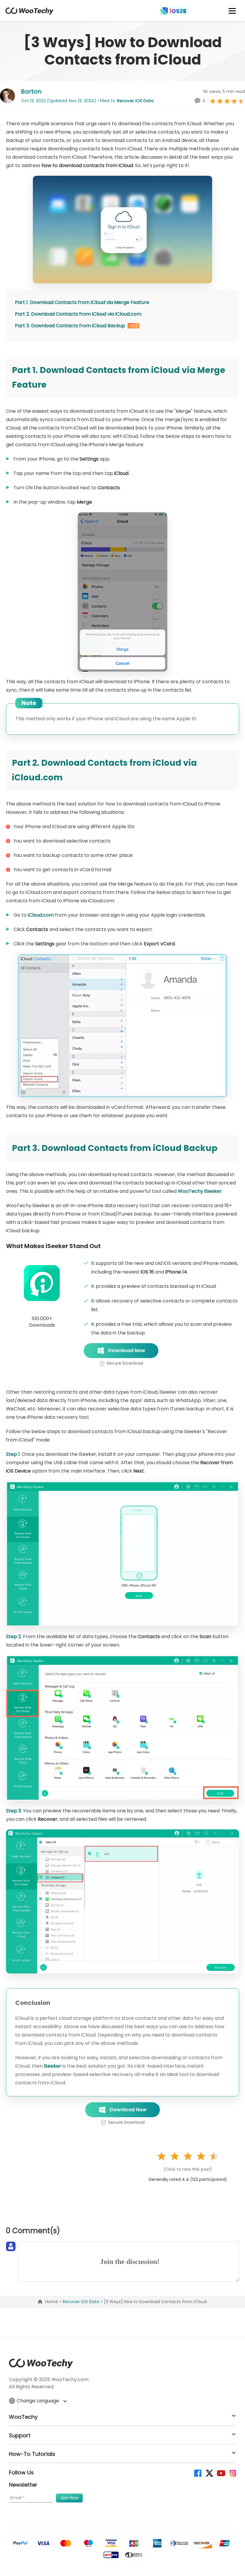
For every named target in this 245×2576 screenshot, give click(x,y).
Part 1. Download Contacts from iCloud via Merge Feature (82, 302)
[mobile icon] (232, 11)
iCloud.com (41, 915)
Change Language (39, 2401)
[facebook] (197, 2473)
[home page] (29, 13)
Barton (31, 91)
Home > (54, 2302)
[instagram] (232, 2473)
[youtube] (221, 2473)
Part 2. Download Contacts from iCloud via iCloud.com (78, 314)
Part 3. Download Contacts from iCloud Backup (70, 326)
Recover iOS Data (135, 101)
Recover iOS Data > (83, 2302)
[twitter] (209, 2473)
